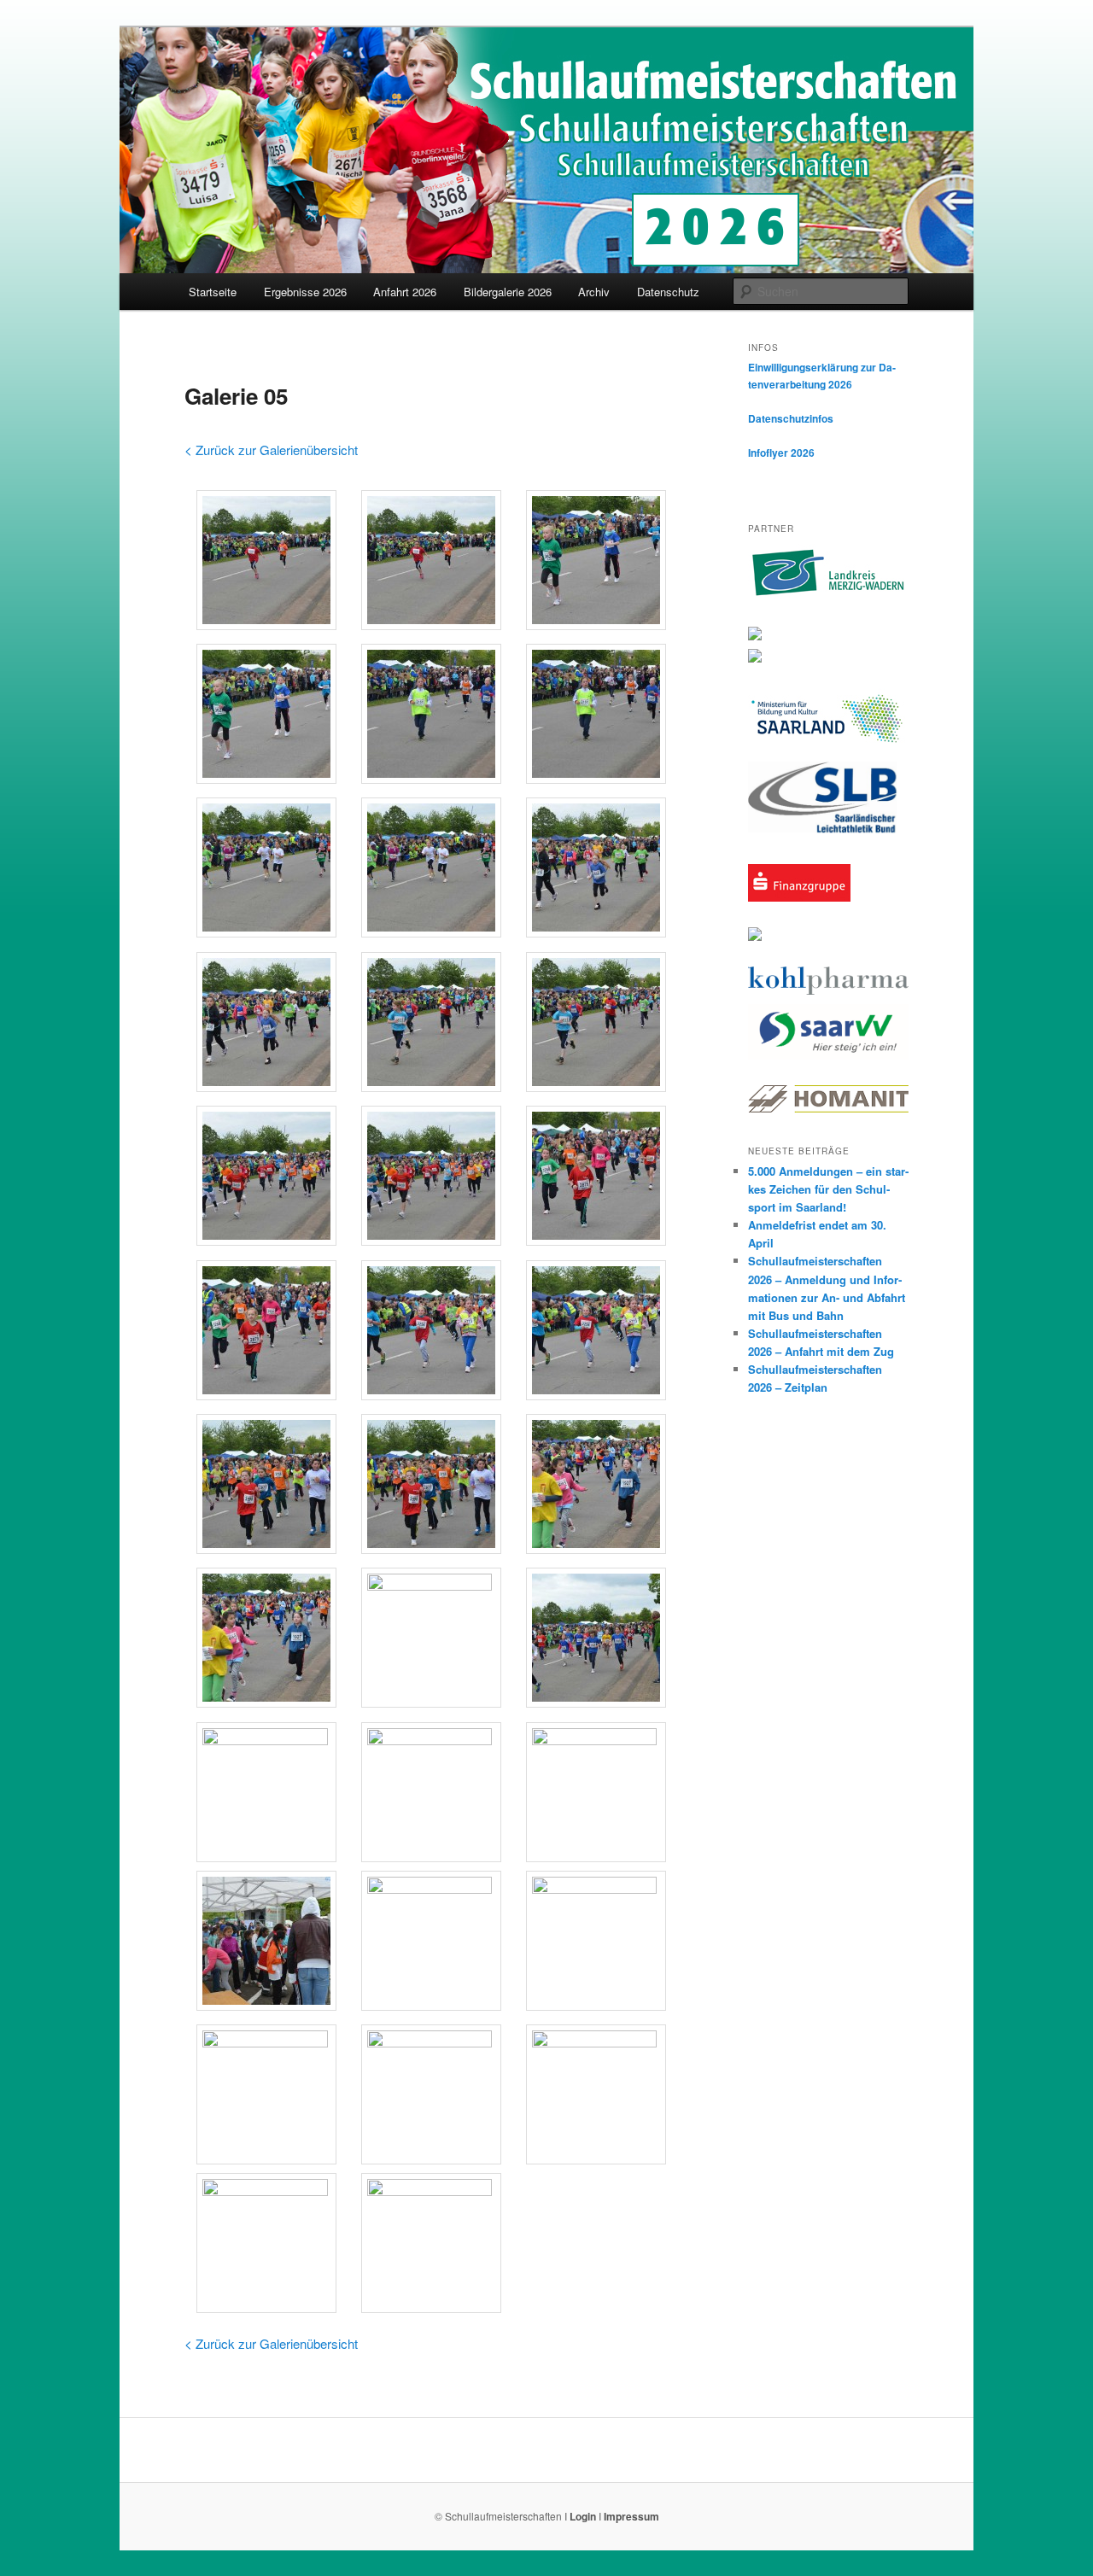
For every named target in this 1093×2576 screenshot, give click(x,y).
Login (583, 2516)
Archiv (594, 292)
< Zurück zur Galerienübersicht (271, 450)
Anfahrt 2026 (405, 292)
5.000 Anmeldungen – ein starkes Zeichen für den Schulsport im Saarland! (828, 1189)
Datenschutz (668, 292)
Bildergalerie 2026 (508, 292)
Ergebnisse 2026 (305, 292)
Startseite (213, 292)
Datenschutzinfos (791, 418)
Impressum (631, 2516)
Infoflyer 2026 (781, 453)
